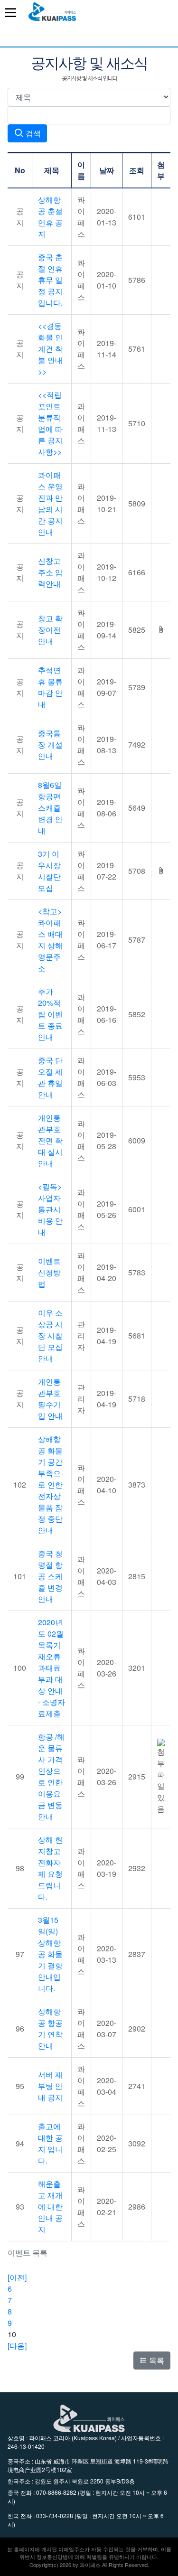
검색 (32, 133)
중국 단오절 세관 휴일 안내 (50, 1077)
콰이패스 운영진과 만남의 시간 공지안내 (50, 503)
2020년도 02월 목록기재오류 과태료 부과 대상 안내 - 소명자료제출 (52, 1668)
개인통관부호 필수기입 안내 (50, 1399)
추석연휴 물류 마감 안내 (50, 687)
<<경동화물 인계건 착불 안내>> (50, 349)
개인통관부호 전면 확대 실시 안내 (50, 1140)
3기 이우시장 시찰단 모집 (49, 871)
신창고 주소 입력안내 (50, 572)
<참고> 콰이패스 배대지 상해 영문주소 (50, 940)
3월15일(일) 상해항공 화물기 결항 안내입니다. (50, 1954)
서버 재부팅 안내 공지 (50, 2086)
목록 (156, 2360)
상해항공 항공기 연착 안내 (50, 2028)
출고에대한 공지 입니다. (50, 2143)
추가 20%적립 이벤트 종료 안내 (50, 1014)
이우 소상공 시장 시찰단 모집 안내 (50, 1335)
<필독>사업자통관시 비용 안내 (50, 1209)
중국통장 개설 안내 (50, 745)
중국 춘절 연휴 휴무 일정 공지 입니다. (50, 280)
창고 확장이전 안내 (50, 630)
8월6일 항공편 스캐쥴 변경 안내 (50, 808)
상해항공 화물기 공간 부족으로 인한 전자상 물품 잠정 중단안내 (50, 1485)
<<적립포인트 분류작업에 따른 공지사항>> (50, 423)
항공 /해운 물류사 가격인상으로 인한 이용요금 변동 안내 (51, 1776)
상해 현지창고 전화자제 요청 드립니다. (50, 1868)
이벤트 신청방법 (49, 1272)
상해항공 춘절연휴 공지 (50, 217)
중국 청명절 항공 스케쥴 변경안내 (50, 1576)
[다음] (17, 2346)
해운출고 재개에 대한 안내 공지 (50, 2206)
